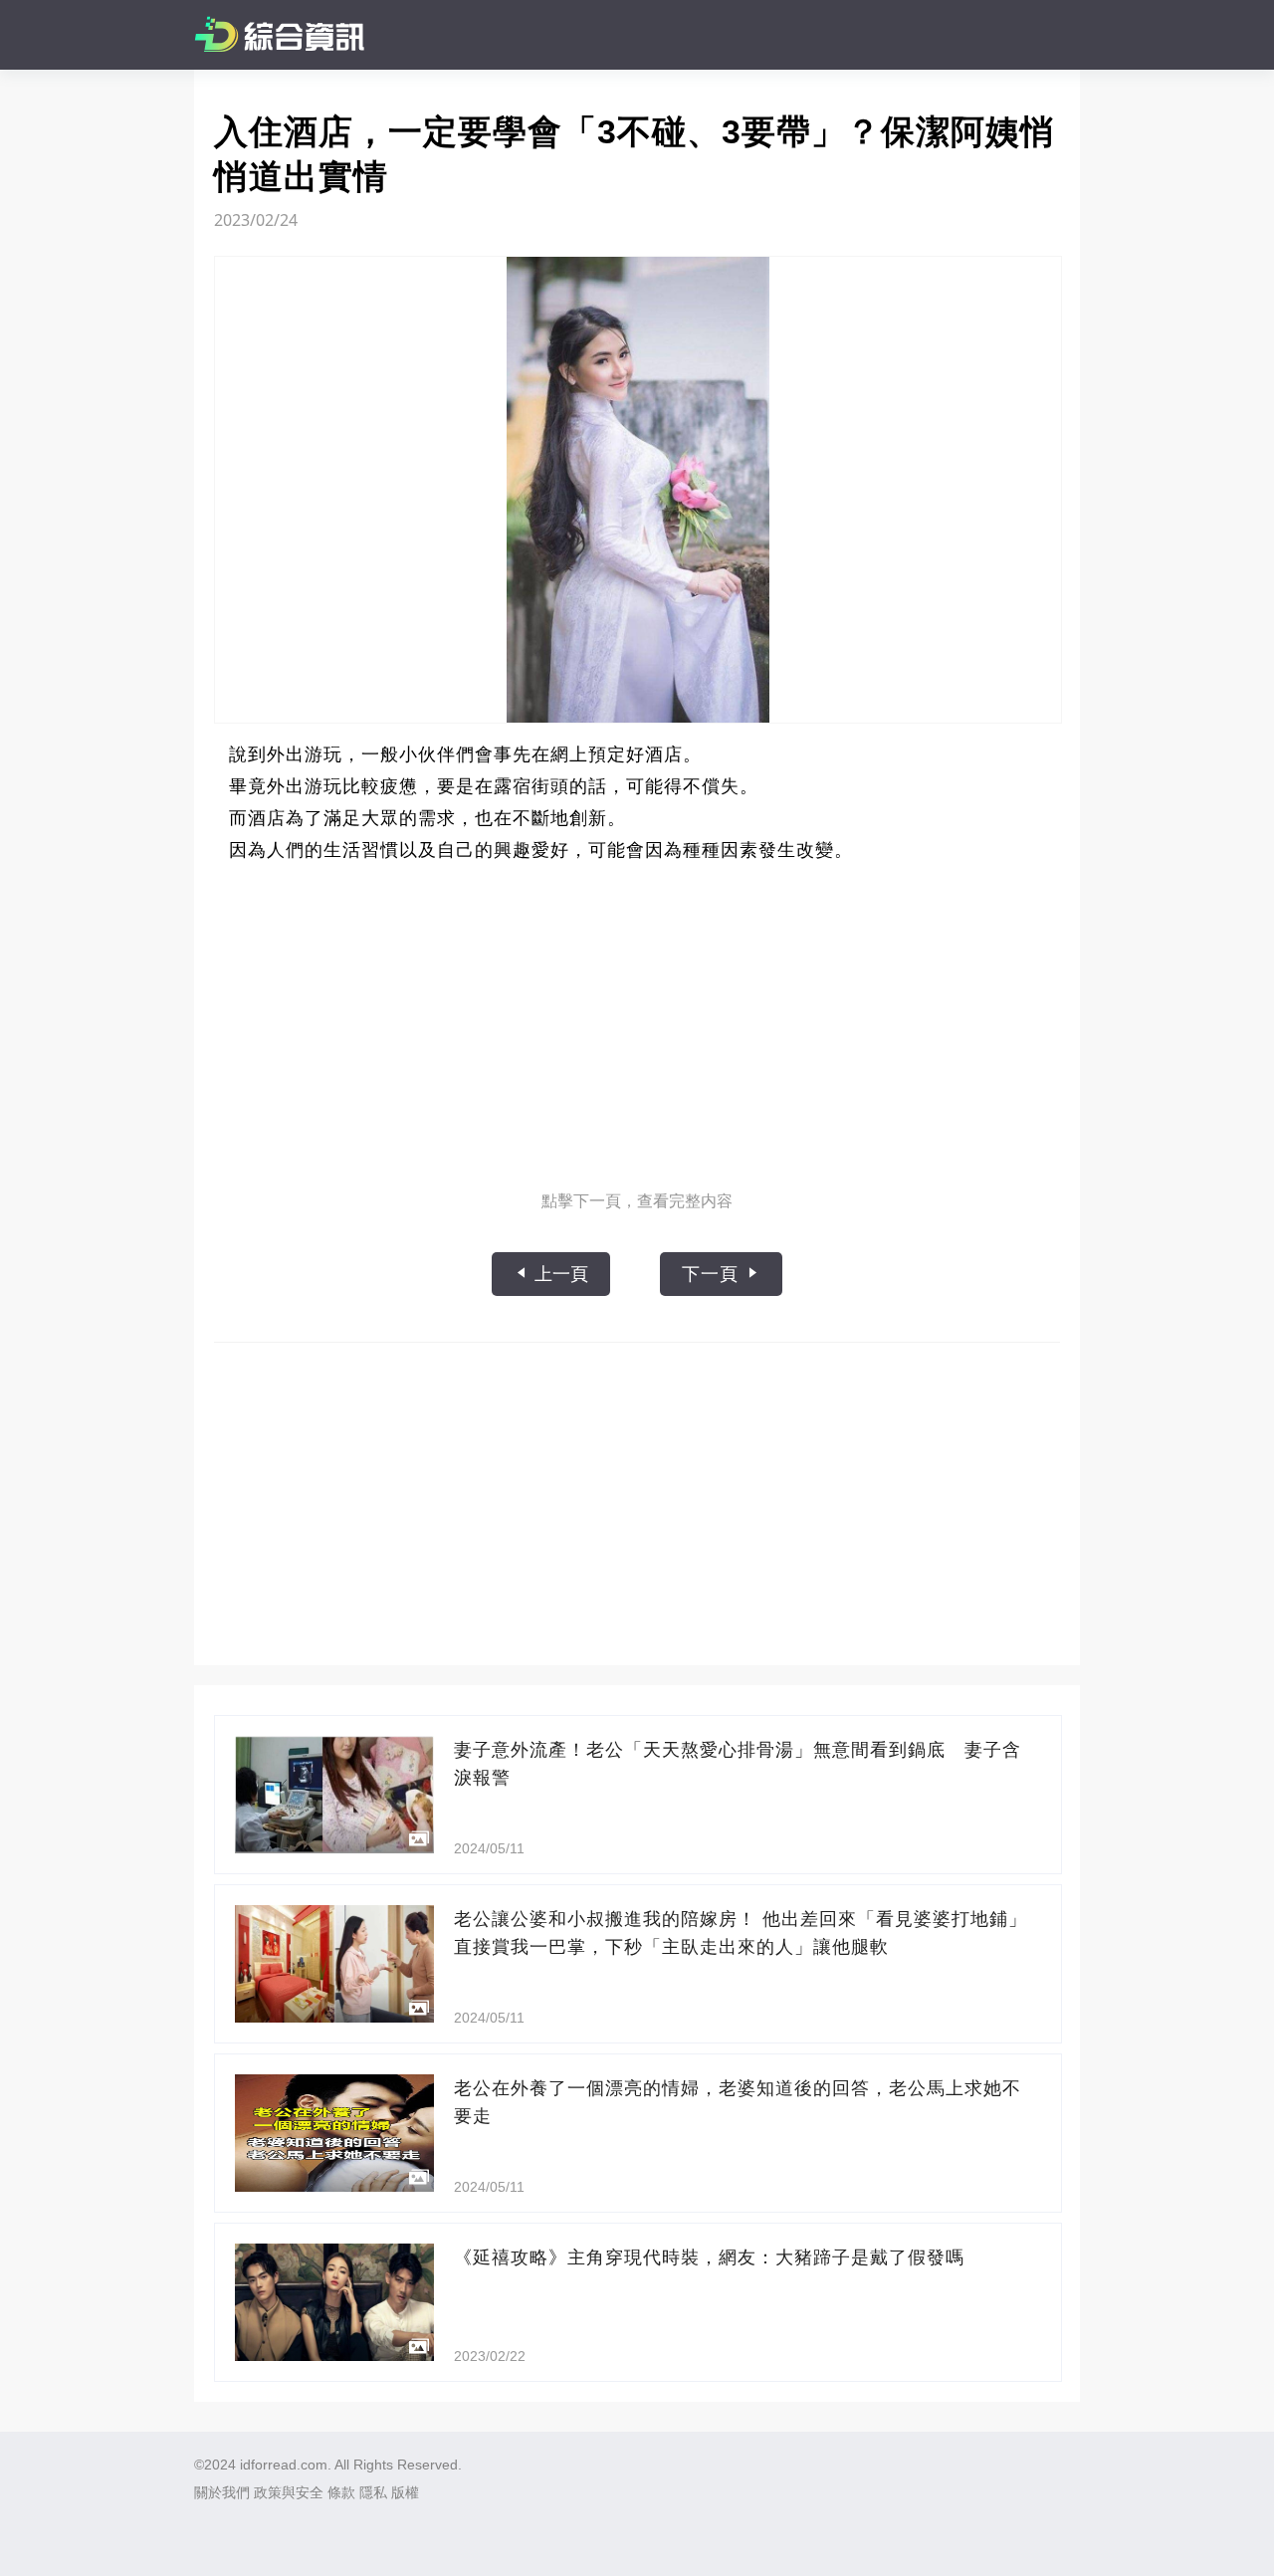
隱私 (373, 2492)
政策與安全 (289, 2492)
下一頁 (713, 1274)
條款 (341, 2492)
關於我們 (222, 2492)
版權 (405, 2492)
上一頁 (559, 1274)
